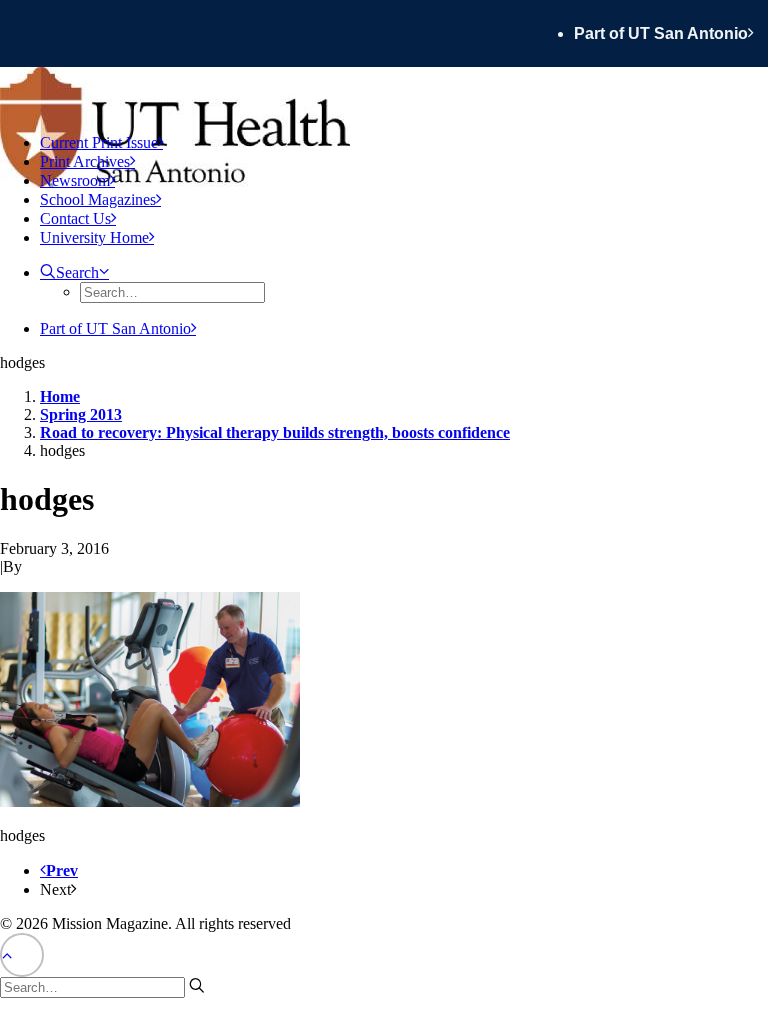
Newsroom (75, 180)
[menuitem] (671, 33)
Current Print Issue (99, 142)
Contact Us (75, 218)
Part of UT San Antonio (661, 33)
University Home (94, 237)
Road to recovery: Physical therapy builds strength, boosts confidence (275, 432)
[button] (74, 272)
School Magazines (98, 199)
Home (60, 396)
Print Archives (85, 161)
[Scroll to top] (22, 953)
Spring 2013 (81, 414)
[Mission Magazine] (384, 92)
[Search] (102, 986)
